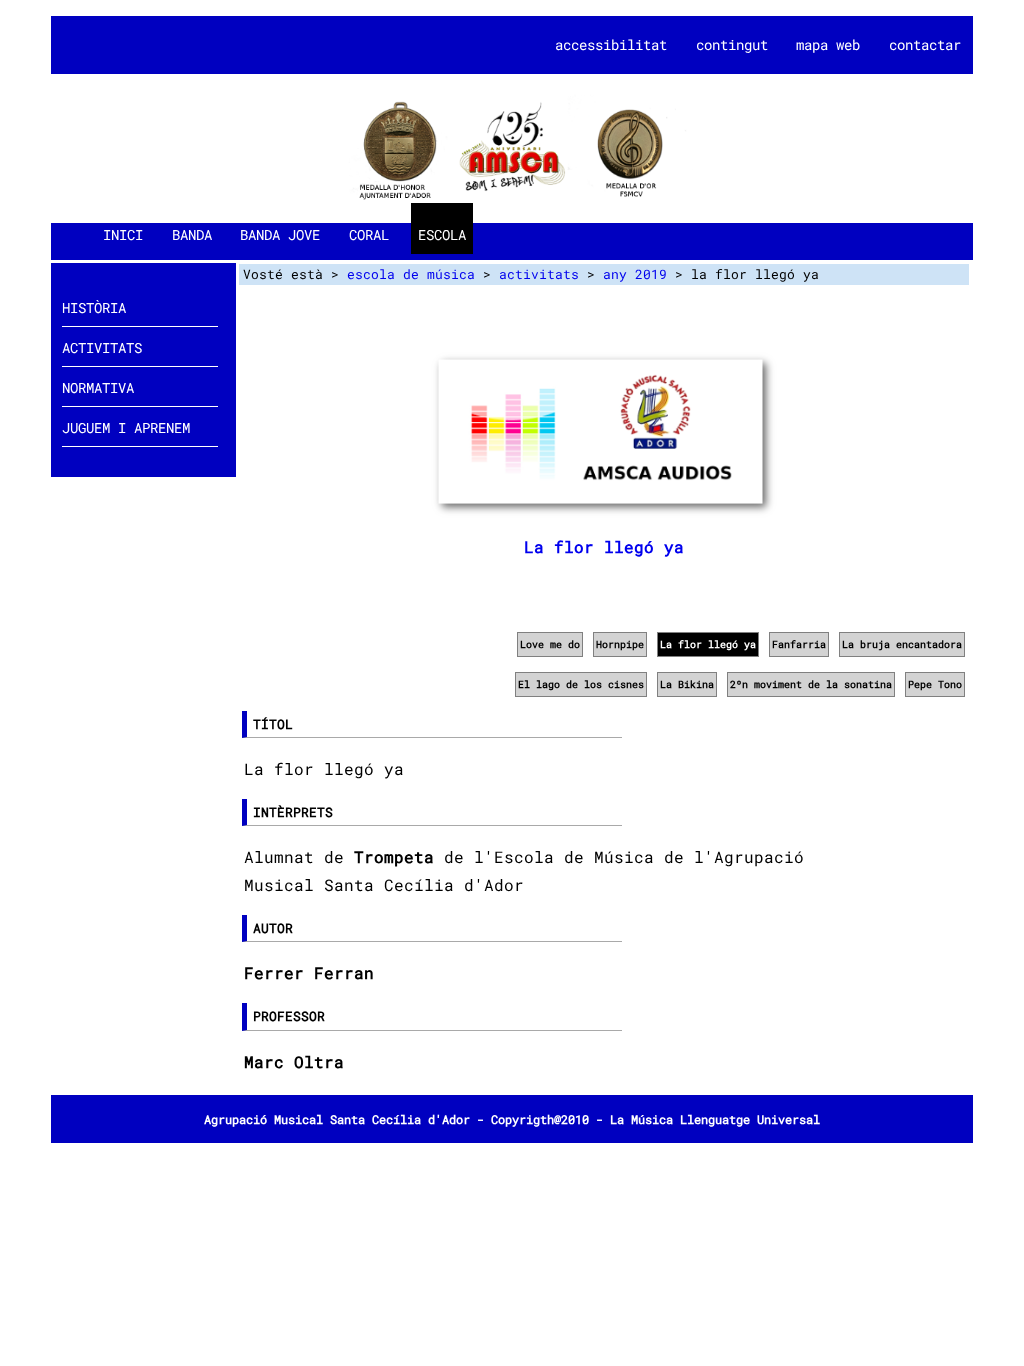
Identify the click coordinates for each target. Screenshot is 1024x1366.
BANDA (192, 234)
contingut (732, 44)
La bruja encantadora (902, 644)
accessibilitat (611, 44)
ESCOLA (442, 234)
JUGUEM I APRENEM (126, 427)
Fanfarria (799, 644)
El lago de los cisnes (581, 684)
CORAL (369, 234)
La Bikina (687, 684)
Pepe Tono (935, 684)
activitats (539, 274)
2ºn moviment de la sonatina (811, 684)
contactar (925, 44)
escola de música (411, 274)
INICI (123, 234)
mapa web (828, 44)
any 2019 (635, 274)
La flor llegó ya (604, 546)
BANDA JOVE (280, 234)
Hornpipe (620, 644)
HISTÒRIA (94, 307)
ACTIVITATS (102, 347)
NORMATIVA (98, 387)
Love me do (550, 644)
